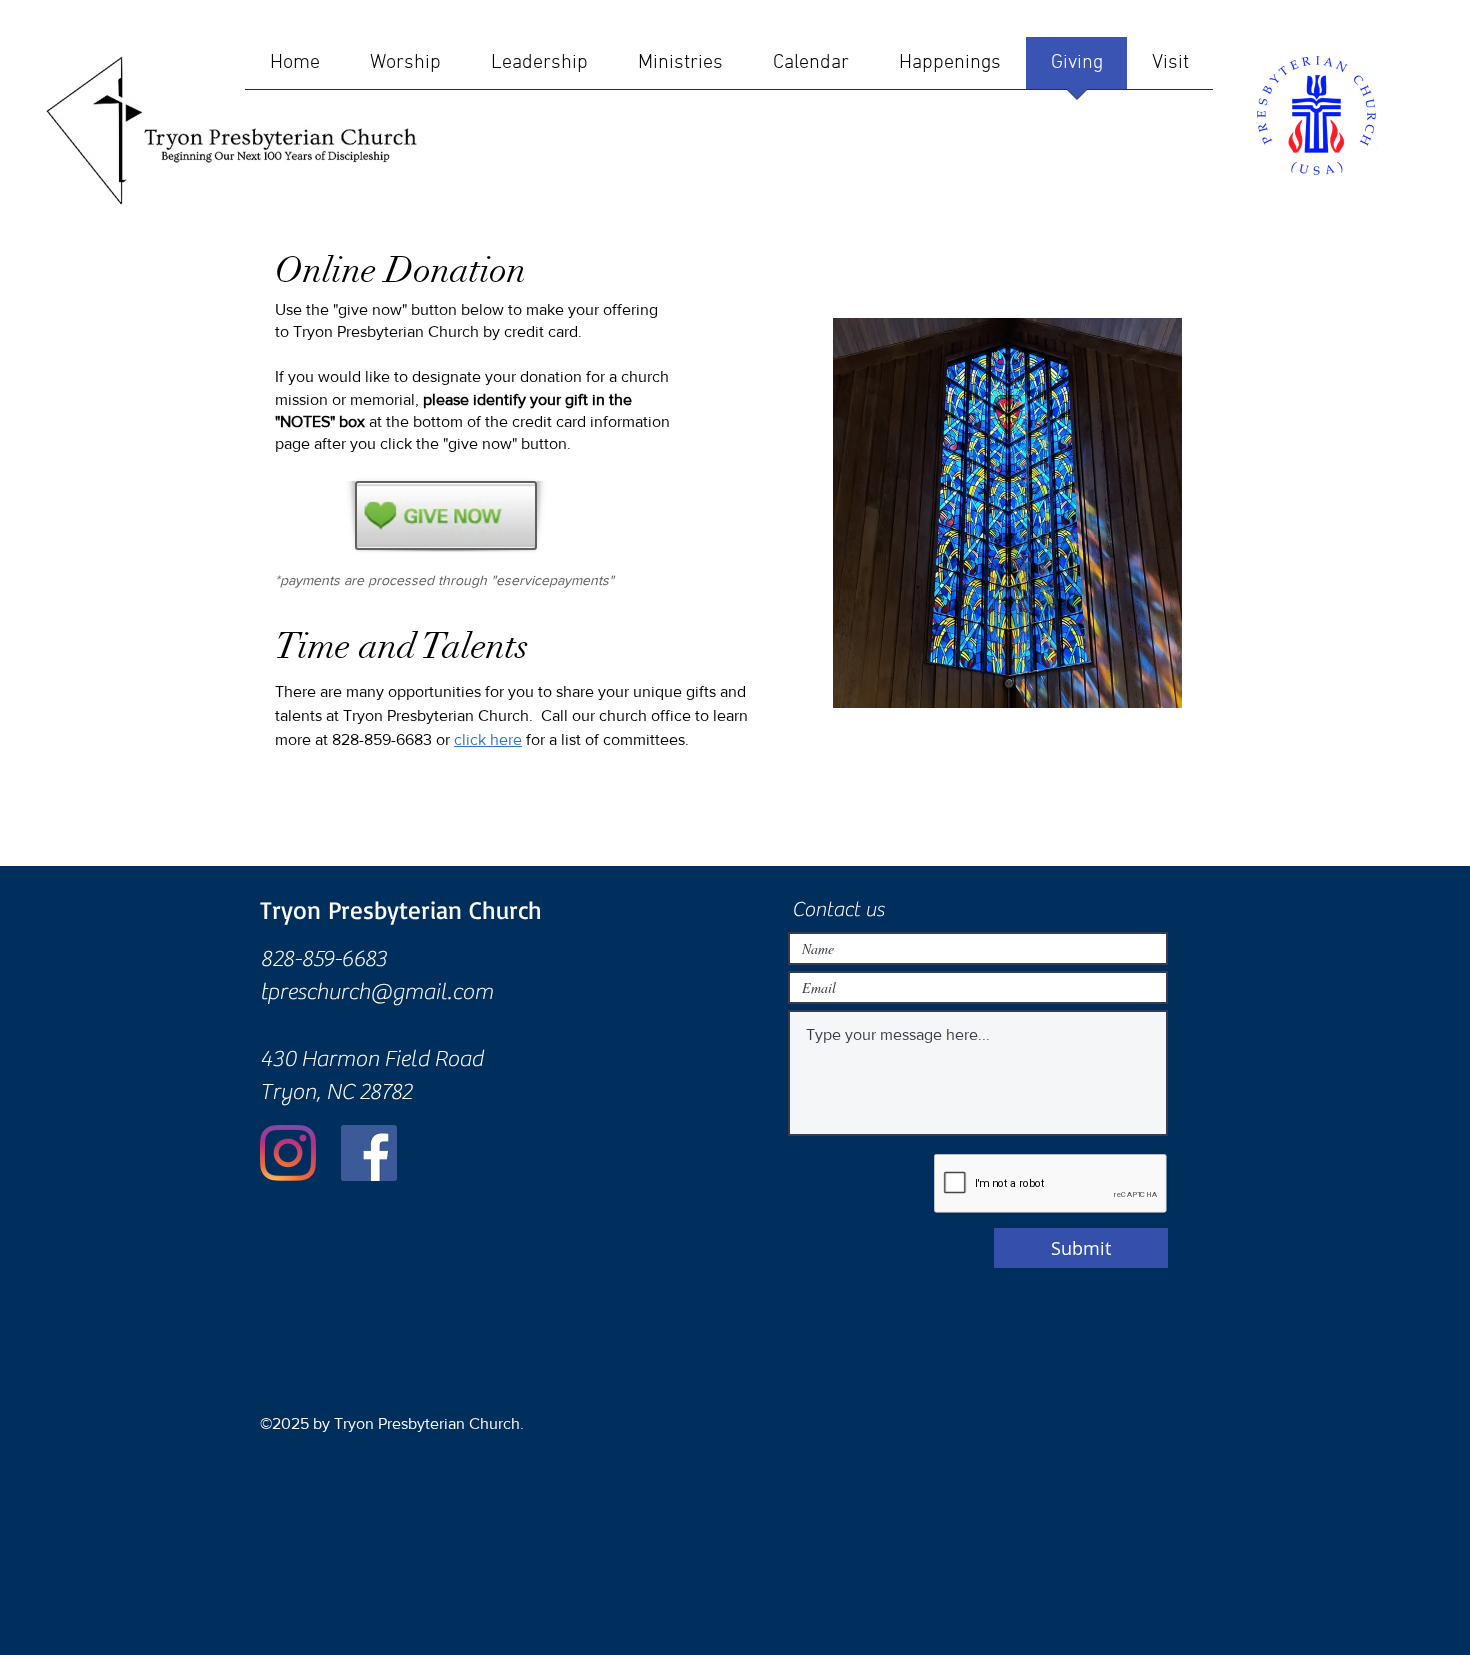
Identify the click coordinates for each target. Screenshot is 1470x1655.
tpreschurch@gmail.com (376, 992)
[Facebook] (369, 1153)
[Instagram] (288, 1153)
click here (488, 739)
